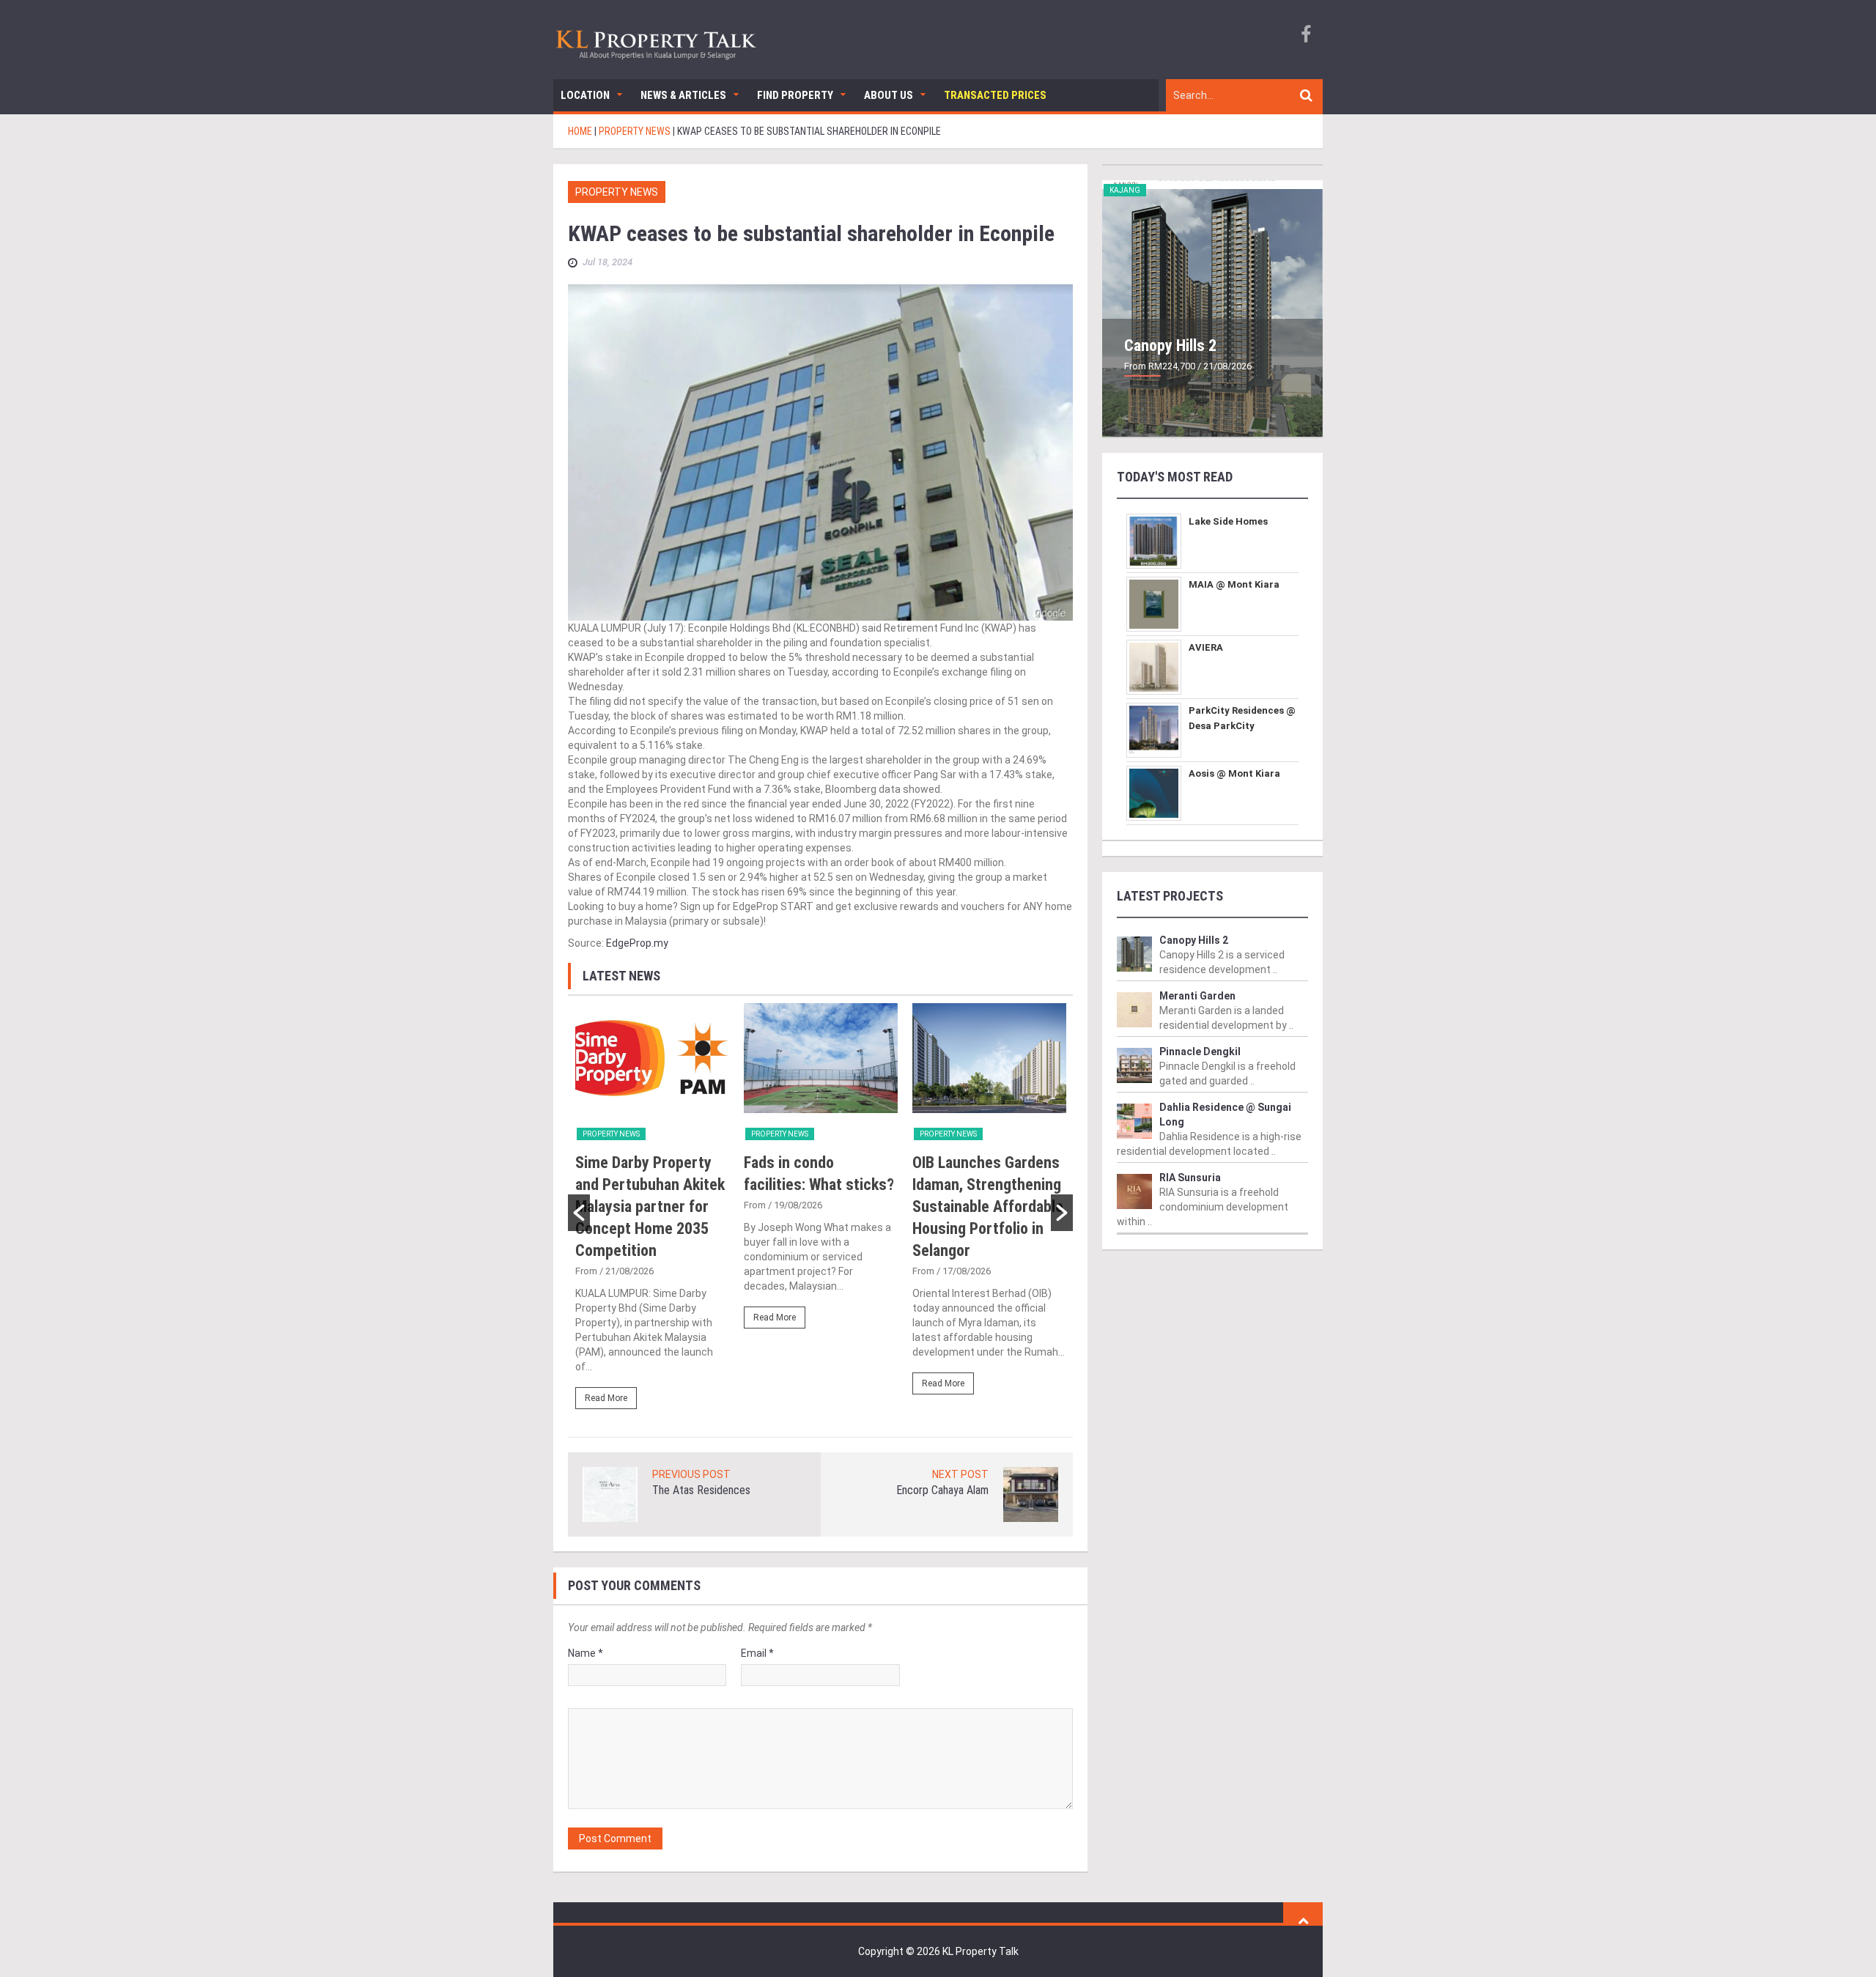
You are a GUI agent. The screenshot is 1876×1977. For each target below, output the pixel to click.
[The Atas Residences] (610, 1494)
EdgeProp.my (637, 943)
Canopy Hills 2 (1170, 345)
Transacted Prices (995, 95)
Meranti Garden (1197, 996)
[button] (579, 1213)
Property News (617, 192)
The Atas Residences (701, 1490)
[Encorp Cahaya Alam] (1031, 1494)
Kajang (1125, 190)
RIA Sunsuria (1190, 1178)
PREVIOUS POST (691, 1474)
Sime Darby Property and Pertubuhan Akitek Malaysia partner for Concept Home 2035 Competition (650, 1206)
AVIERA (1206, 647)
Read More (606, 1398)
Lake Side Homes (1228, 521)
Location (585, 95)
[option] (652, 1213)
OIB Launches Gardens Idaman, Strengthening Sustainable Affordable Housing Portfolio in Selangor (988, 1206)
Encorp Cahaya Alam (942, 1490)
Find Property (795, 95)
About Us (889, 95)
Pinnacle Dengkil (1200, 1052)
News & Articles (683, 95)
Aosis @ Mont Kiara (1234, 773)
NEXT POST (960, 1474)
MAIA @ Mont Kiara (1234, 584)
